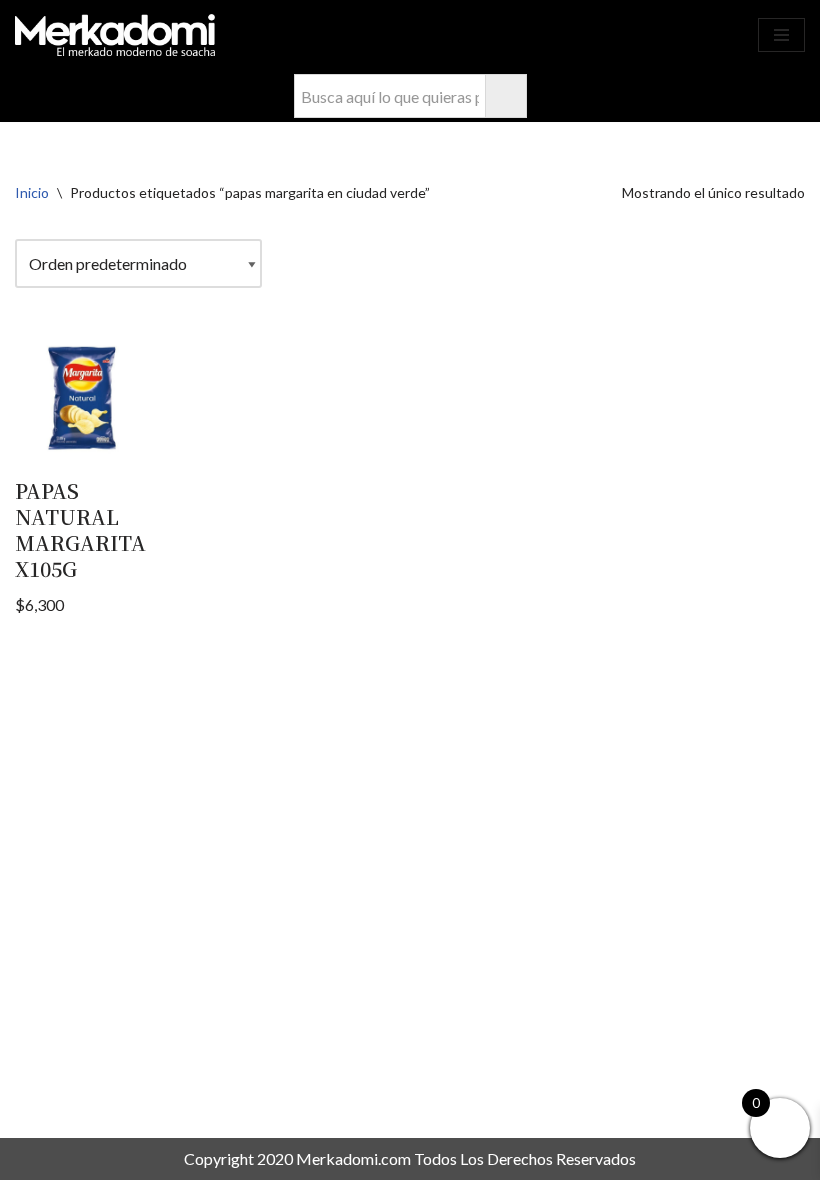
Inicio (32, 192)
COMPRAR (710, 34)
